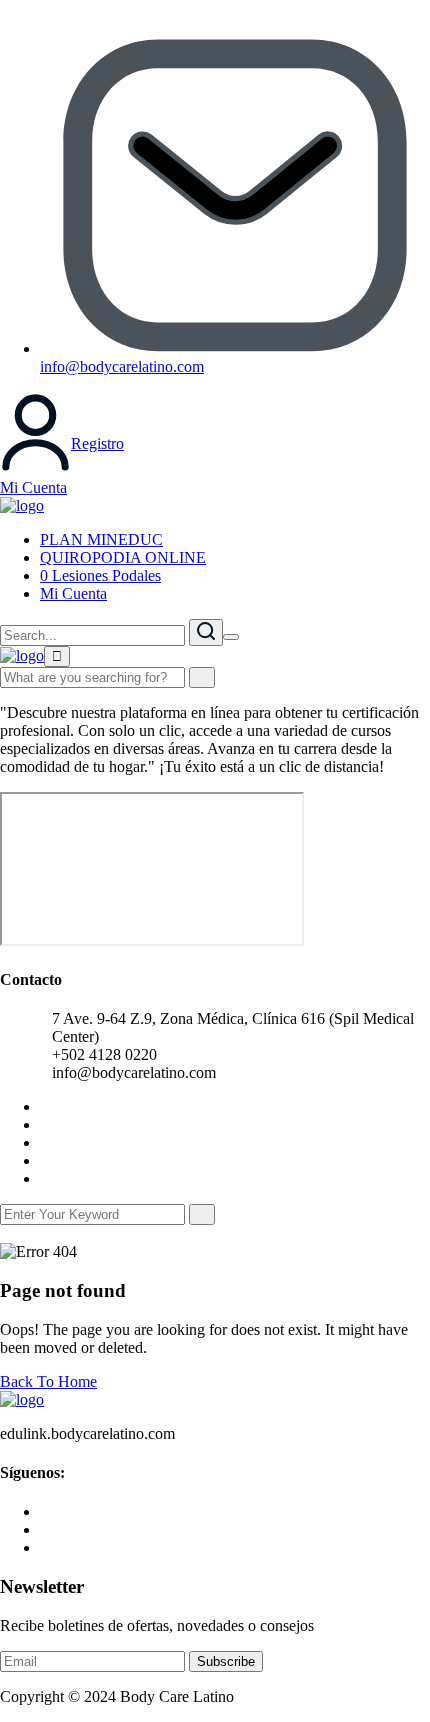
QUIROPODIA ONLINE (123, 557)
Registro (97, 443)
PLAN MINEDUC (101, 539)
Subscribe (226, 1661)
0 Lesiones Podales (100, 575)
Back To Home (48, 1381)
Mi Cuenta (33, 487)
